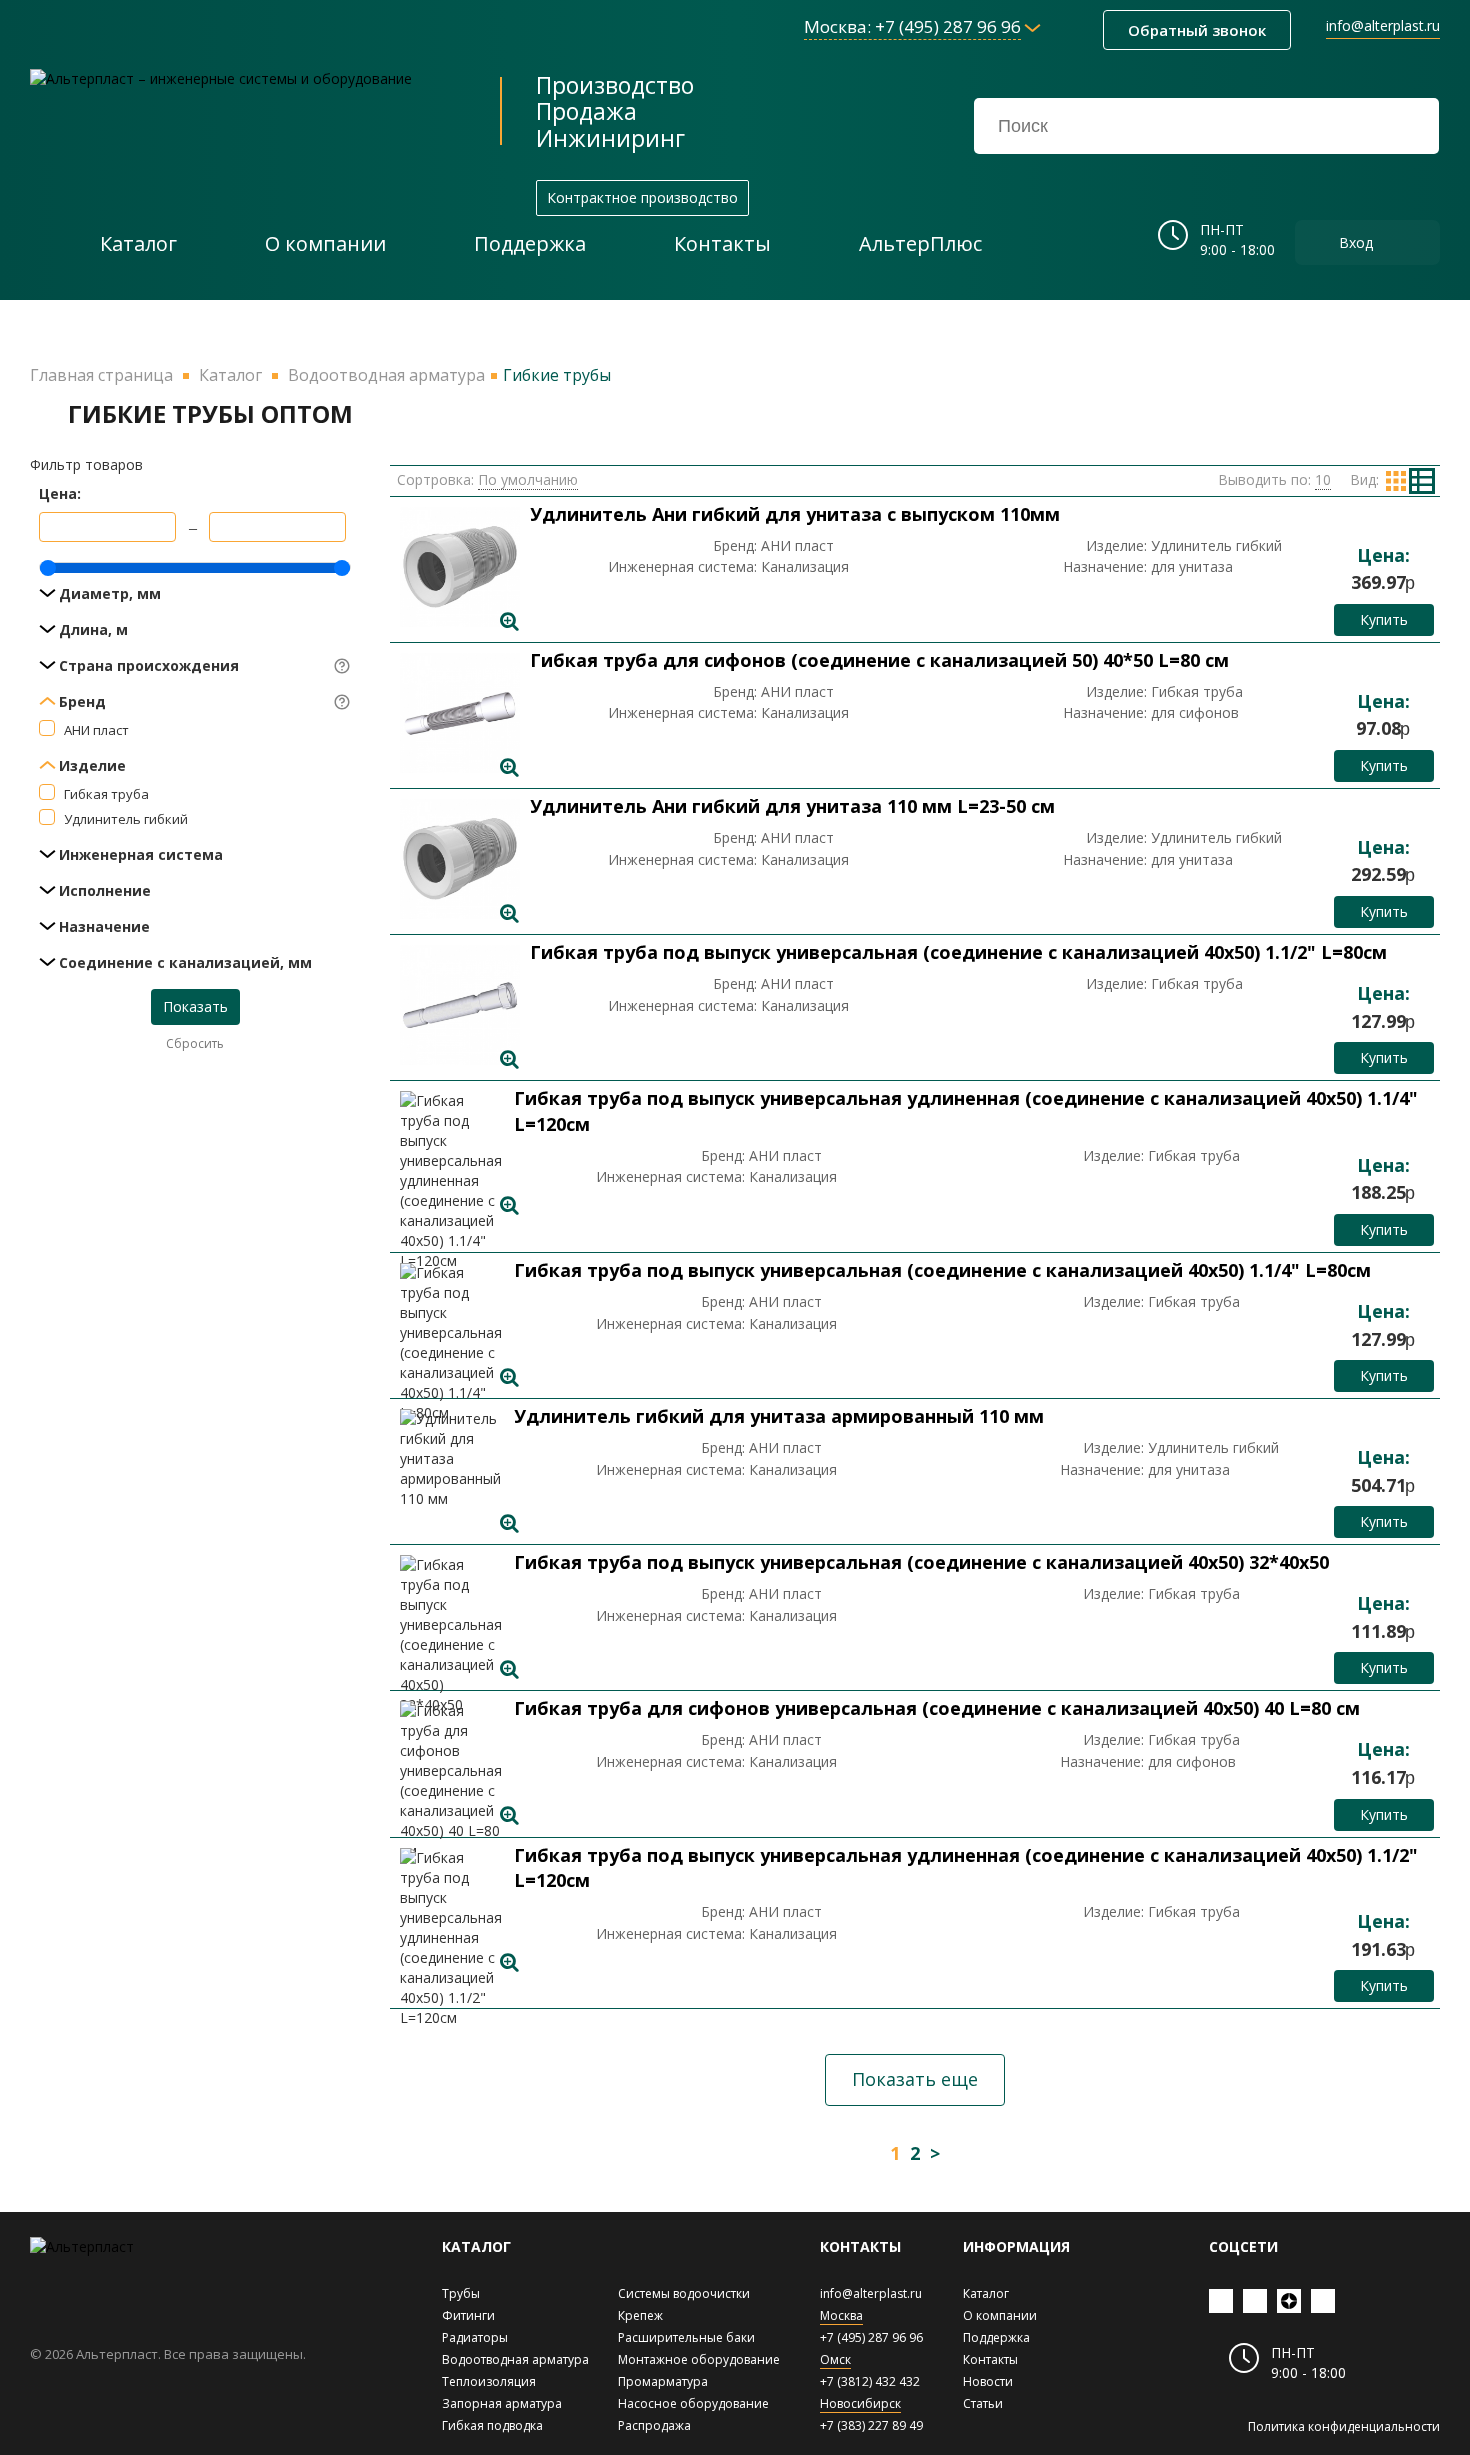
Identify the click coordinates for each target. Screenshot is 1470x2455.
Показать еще (915, 2079)
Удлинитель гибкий (126, 819)
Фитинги (468, 2315)
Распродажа (654, 2425)
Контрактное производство (642, 197)
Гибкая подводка (492, 2425)
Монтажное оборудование (699, 2359)
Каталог (986, 2293)
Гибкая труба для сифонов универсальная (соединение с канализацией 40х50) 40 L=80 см (937, 1708)
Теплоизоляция (489, 2381)
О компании (1000, 2315)
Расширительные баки (686, 2337)
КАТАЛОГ (476, 2246)
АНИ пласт (96, 730)
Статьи (983, 2403)
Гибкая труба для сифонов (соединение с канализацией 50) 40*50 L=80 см (879, 660)
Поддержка (996, 2337)
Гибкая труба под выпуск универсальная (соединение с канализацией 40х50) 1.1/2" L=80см (958, 952)
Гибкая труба (106, 794)
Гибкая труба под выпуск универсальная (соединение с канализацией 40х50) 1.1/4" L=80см (942, 1270)
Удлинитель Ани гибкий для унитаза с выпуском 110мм (795, 514)
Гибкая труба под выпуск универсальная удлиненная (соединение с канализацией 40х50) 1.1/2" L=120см (966, 1868)
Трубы (461, 2293)
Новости (988, 2381)
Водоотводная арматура (515, 2359)
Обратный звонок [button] (1197, 30)
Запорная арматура (502, 2403)
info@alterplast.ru (1383, 25)
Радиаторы (475, 2337)
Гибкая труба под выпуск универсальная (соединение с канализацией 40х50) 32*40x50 (921, 1562)
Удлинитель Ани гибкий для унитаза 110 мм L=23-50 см (792, 806)
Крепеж (640, 2315)
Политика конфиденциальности (1344, 2426)
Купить (1384, 619)
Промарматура (663, 2381)
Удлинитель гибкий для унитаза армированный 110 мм (779, 1416)
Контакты (990, 2359)
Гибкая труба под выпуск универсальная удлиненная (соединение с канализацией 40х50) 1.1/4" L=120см (966, 1111)
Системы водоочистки (684, 2293)
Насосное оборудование (693, 2403)
